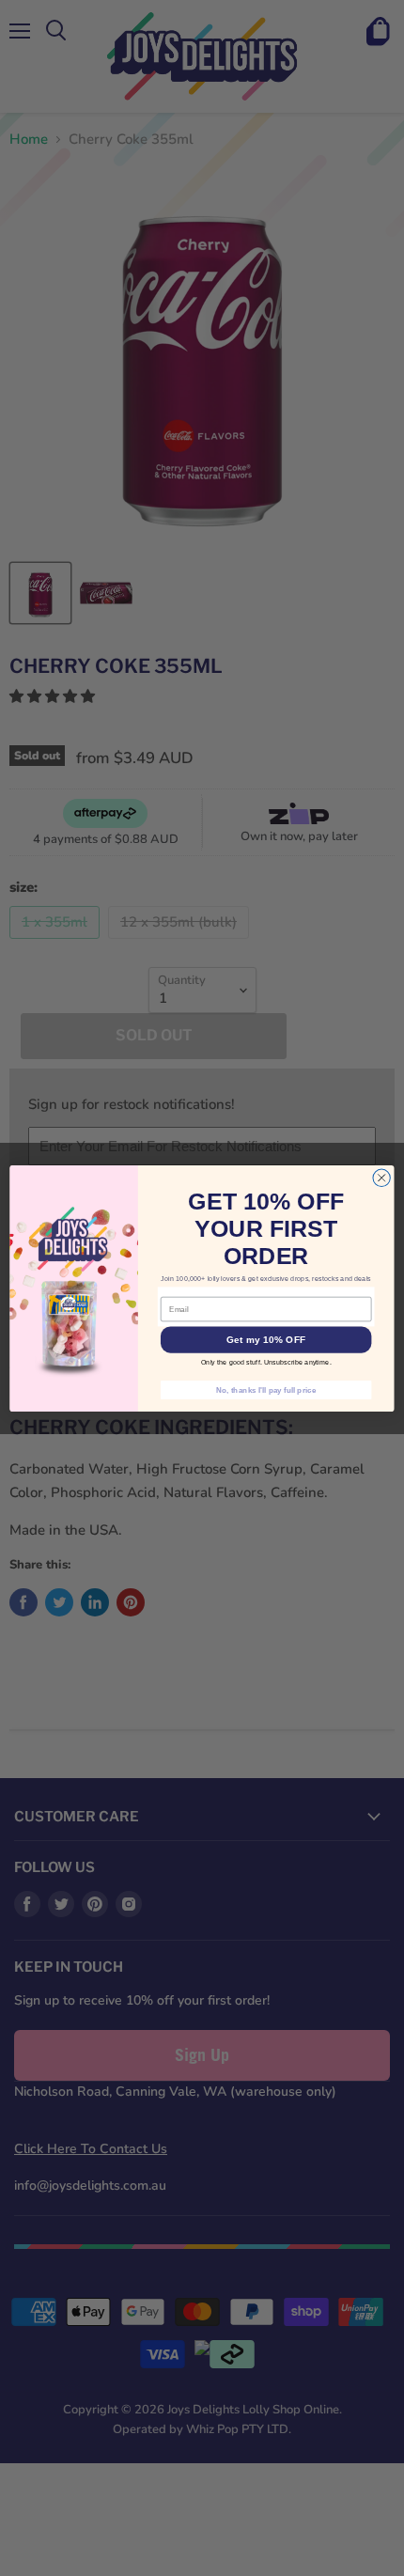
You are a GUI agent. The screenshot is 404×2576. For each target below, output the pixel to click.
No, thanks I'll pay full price (266, 1389)
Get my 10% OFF (266, 1339)
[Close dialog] (381, 1178)
